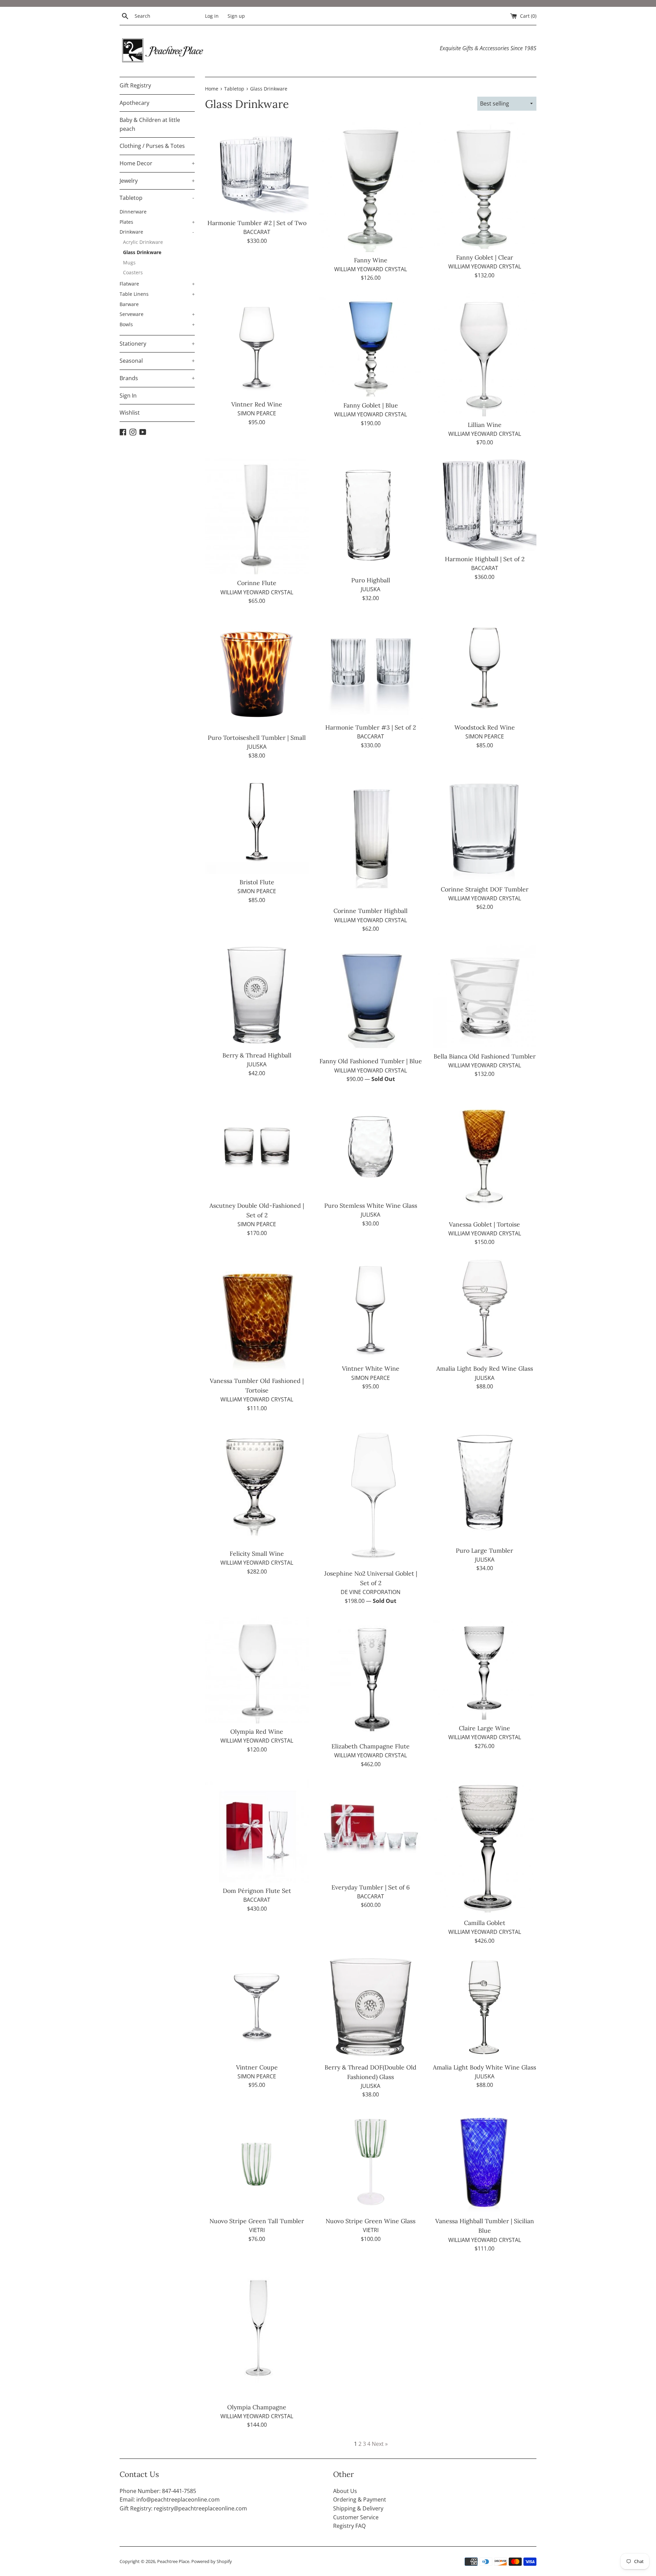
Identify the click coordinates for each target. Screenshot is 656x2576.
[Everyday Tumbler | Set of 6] (371, 1829)
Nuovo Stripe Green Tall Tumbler (257, 2221)
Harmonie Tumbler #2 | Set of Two (257, 223)
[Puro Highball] (371, 515)
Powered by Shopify (212, 2561)
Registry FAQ (349, 2526)
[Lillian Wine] (485, 355)
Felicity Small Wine (257, 1554)
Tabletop (157, 198)
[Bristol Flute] (257, 822)
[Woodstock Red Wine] (485, 668)
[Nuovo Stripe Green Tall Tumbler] (257, 2161)
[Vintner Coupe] (257, 2007)
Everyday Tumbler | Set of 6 (371, 1887)
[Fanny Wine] (371, 187)
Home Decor (157, 163)
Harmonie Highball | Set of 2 (485, 559)
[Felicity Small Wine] (257, 1484)
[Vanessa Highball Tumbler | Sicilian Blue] (485, 2161)
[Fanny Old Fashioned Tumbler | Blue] (371, 999)
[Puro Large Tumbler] (485, 1483)
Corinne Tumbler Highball (371, 911)
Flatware (157, 284)
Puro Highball (371, 580)
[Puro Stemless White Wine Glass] (371, 1146)
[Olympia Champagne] (257, 2331)
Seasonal (157, 361)
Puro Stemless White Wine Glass (371, 1206)
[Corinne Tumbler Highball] (371, 837)
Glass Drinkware (142, 252)
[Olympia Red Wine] (257, 1670)
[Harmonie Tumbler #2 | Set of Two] (257, 169)
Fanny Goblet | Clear (485, 257)
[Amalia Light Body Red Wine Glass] (485, 1309)
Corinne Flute (257, 583)
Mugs (129, 262)
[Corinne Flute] (257, 516)
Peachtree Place (173, 2561)
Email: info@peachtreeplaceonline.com (170, 2499)
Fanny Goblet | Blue (371, 405)
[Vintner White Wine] (371, 1309)
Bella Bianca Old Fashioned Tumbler (485, 1056)
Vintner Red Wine (257, 404)
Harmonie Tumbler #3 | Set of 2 (371, 727)
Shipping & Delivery (358, 2508)
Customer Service (356, 2517)
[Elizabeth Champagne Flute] (371, 1677)
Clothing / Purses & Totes (152, 146)
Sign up (236, 16)
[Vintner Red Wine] (257, 344)
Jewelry (157, 181)
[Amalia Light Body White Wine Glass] (485, 2007)
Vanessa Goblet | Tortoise (484, 1224)
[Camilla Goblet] (485, 1847)
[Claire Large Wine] (485, 1668)
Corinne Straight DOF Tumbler (485, 889)
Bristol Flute (257, 882)
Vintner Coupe (257, 2067)
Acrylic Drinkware (143, 242)
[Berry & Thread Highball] (257, 995)
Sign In (128, 396)
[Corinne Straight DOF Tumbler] (485, 826)
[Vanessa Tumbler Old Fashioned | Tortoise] (257, 1315)
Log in (212, 16)
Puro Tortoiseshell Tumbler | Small (257, 738)
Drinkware (157, 232)
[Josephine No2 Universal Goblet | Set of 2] (371, 1494)
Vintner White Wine (371, 1368)
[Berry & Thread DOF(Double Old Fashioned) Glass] (371, 2007)
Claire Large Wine (484, 1728)
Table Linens (157, 294)
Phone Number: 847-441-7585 (158, 2491)
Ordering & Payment (360, 2499)
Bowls (157, 324)
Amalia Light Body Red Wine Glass (485, 1368)
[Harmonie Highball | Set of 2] (485, 504)
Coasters (133, 272)
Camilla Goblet (485, 1923)
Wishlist (130, 413)
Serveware (157, 314)
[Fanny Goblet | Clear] (485, 186)
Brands (157, 378)
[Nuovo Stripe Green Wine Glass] (371, 2161)
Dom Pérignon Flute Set (257, 1891)
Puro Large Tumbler (484, 1550)
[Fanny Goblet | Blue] (371, 345)
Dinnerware (133, 212)
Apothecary (134, 103)
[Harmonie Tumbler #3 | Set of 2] (371, 668)
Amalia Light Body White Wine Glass (484, 2067)
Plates (157, 222)
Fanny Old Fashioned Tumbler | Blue (371, 1061)
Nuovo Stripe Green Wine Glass (371, 2221)
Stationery (157, 344)
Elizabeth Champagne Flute (371, 1746)
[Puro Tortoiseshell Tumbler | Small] (257, 673)
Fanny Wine (371, 260)
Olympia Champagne (257, 2407)
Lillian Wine (485, 425)
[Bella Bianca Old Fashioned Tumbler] (485, 996)
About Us (345, 2491)
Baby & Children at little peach (150, 124)
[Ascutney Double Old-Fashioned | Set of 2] (257, 1146)
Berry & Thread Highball (257, 1055)
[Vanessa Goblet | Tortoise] (485, 1155)
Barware (129, 304)
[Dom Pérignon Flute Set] (257, 1831)
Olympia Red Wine (257, 1732)
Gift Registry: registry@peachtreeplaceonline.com (183, 2508)
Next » (380, 2444)
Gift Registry (135, 85)
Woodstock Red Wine (485, 727)
